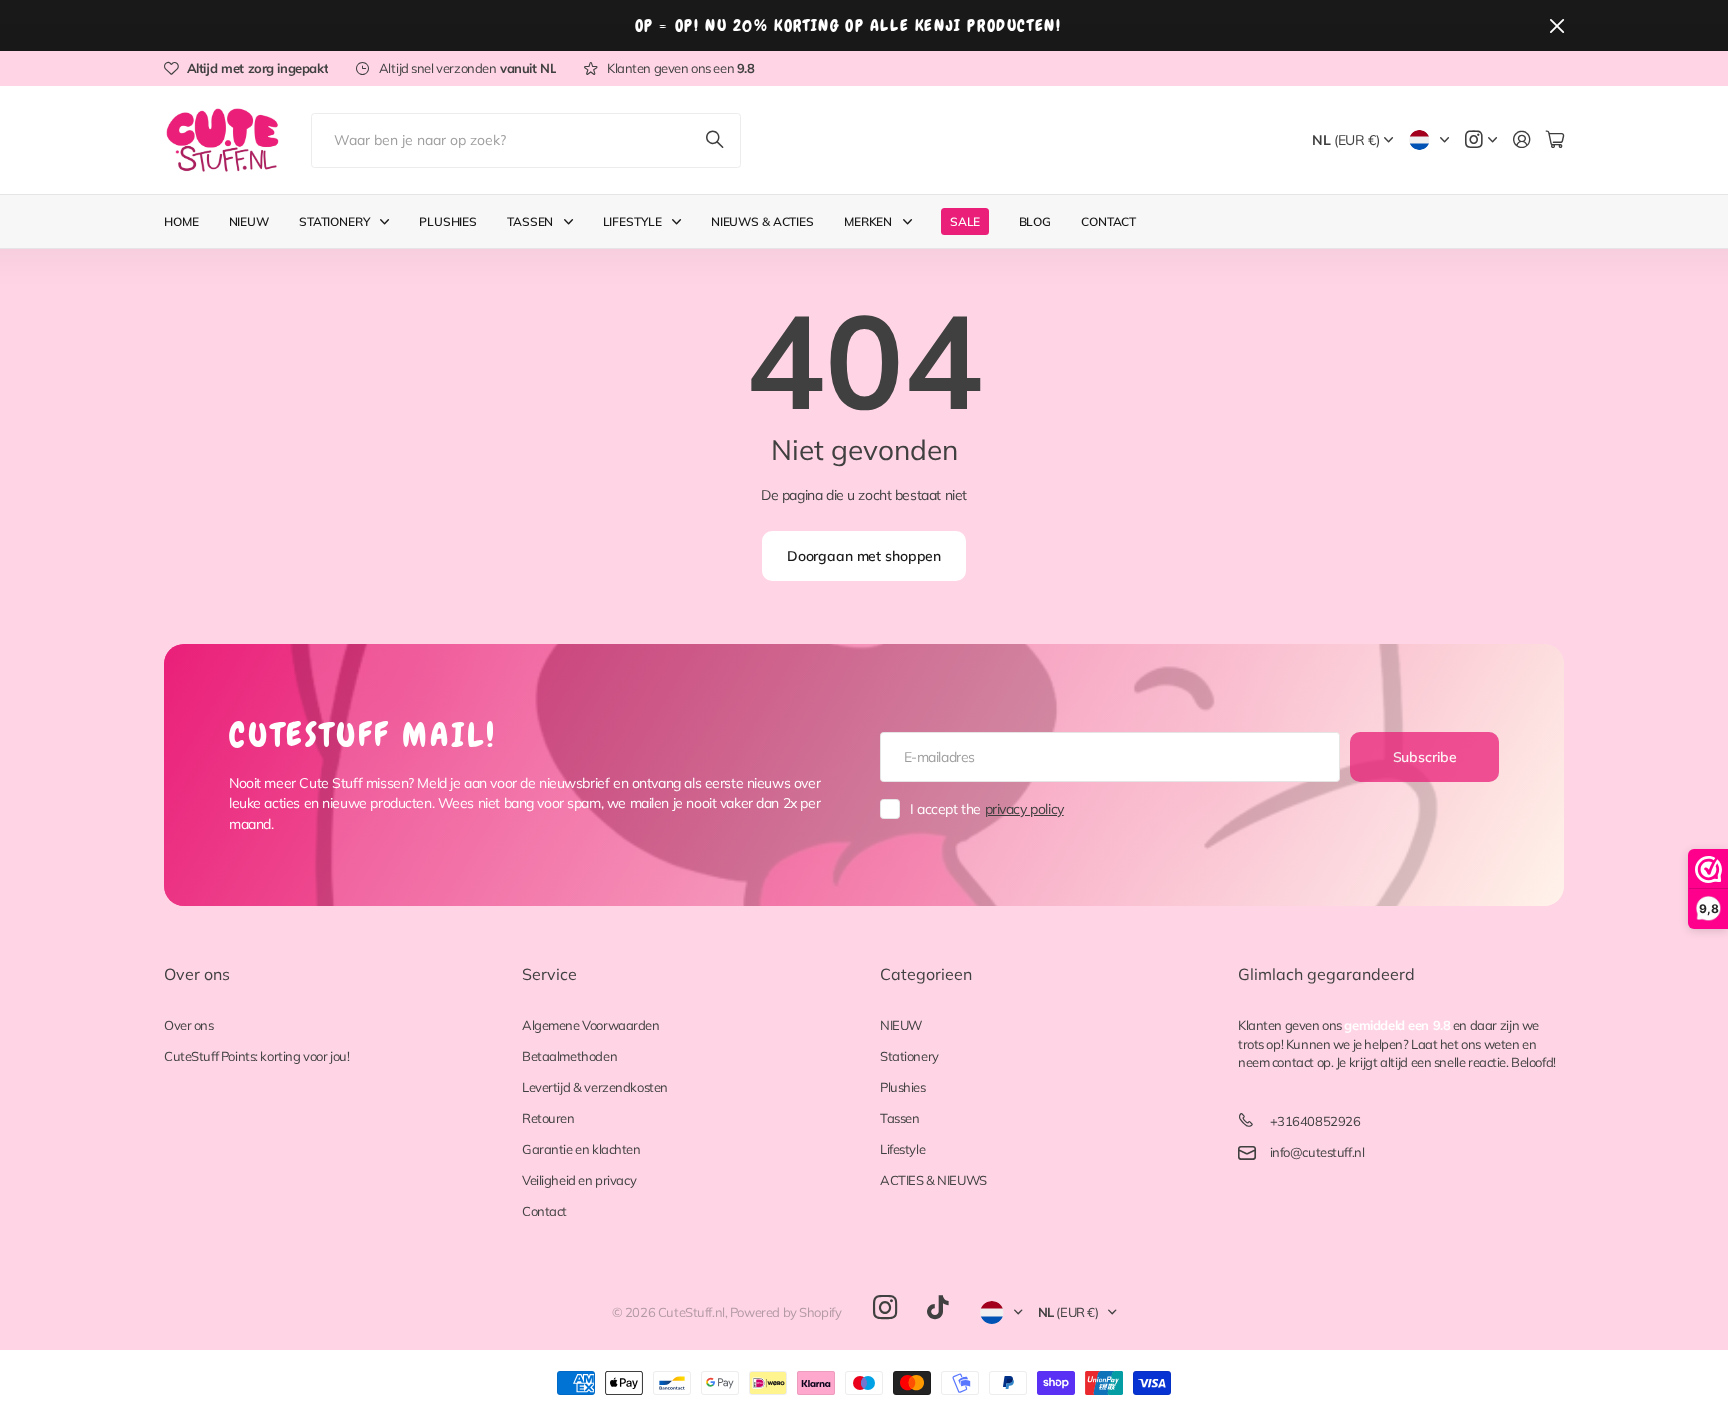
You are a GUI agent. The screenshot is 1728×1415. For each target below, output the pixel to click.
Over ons (197, 974)
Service (549, 974)
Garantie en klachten (581, 1149)
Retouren (548, 1118)
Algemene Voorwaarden (591, 1025)
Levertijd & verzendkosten (595, 1087)
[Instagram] (885, 1308)
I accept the (987, 809)
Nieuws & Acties (762, 221)
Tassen (530, 221)
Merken (868, 221)
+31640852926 (1315, 1121)
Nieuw (249, 221)
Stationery (334, 221)
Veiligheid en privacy (579, 1180)
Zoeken (716, 140)
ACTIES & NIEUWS (933, 1180)
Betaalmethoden (569, 1056)
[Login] (1522, 140)
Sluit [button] (1557, 25)
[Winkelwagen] (1555, 140)
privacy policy (1024, 809)
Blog (1035, 221)
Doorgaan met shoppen (864, 556)
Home (181, 221)
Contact (1108, 221)
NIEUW (901, 1025)
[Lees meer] (1481, 140)
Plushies (448, 221)
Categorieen (926, 974)
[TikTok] (937, 1308)
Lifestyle (632, 221)
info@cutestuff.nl (1317, 1152)
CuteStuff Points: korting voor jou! (256, 1056)
